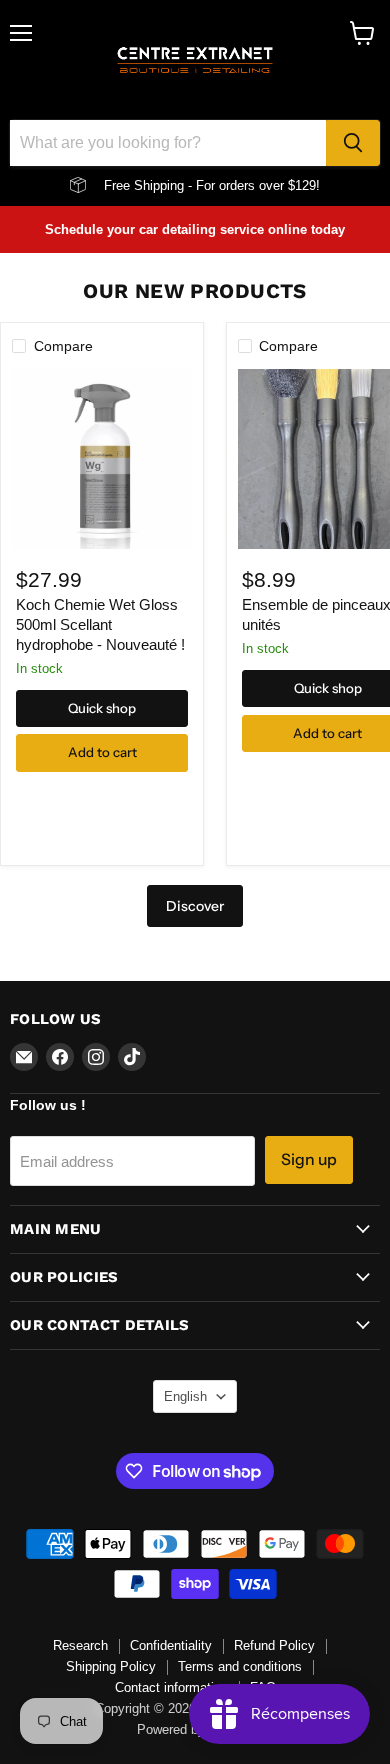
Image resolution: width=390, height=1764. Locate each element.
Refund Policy (274, 1645)
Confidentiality (171, 1645)
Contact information (171, 1687)
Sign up (309, 1159)
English (185, 1396)
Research (80, 1645)
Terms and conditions (240, 1666)
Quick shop (102, 708)
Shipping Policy (111, 1666)
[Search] (353, 143)
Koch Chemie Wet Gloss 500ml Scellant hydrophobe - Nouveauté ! (100, 624)
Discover (195, 906)
